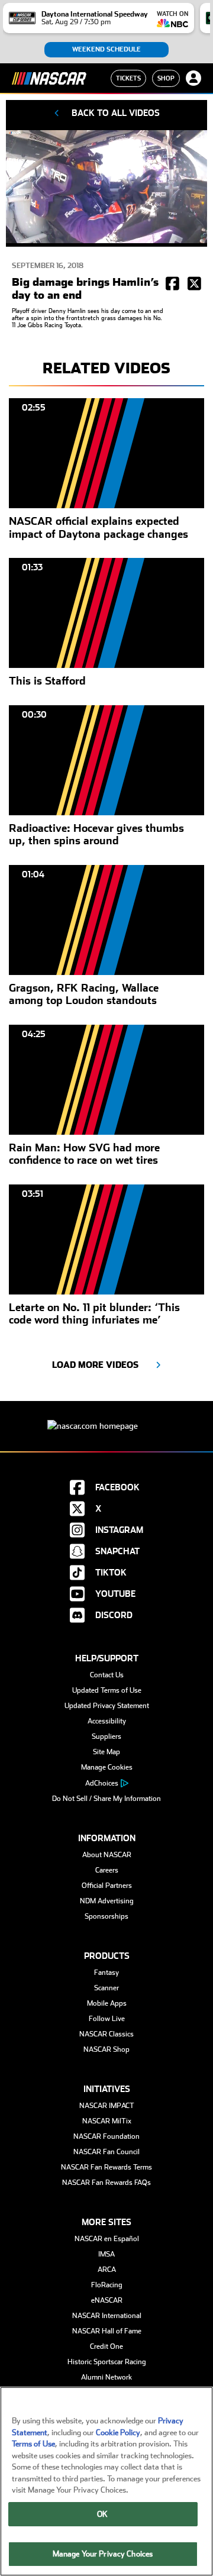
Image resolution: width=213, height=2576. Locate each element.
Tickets (128, 78)
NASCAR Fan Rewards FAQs (106, 2183)
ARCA (107, 2270)
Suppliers (106, 1736)
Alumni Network (106, 2377)
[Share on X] (194, 285)
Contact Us (107, 1675)
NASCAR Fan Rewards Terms (106, 2167)
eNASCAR (107, 2300)
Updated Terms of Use (107, 1690)
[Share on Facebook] (172, 285)
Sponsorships (106, 1916)
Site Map (106, 1752)
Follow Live (107, 2019)
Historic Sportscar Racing (107, 2362)
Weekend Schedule (106, 49)
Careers (107, 1870)
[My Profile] (193, 78)
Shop (166, 78)
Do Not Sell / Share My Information (106, 1799)
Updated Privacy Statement (107, 1706)
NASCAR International (107, 2316)
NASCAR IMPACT (107, 2106)
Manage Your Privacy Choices (103, 2554)
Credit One (106, 2346)
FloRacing (107, 2285)
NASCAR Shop (106, 2049)
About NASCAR (107, 1855)
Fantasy (106, 1973)
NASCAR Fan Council (106, 2152)
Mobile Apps (107, 2003)
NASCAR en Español (107, 2239)
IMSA (106, 2254)
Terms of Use (33, 2444)
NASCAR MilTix (107, 2121)
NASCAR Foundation (106, 2136)
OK (102, 2514)
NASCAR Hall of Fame (107, 2331)
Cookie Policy (118, 2433)
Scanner (106, 1988)
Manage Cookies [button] (107, 1767)
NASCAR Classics (106, 2034)
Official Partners (107, 1886)
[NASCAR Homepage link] (106, 1417)
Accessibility (107, 1721)
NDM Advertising (107, 1901)
